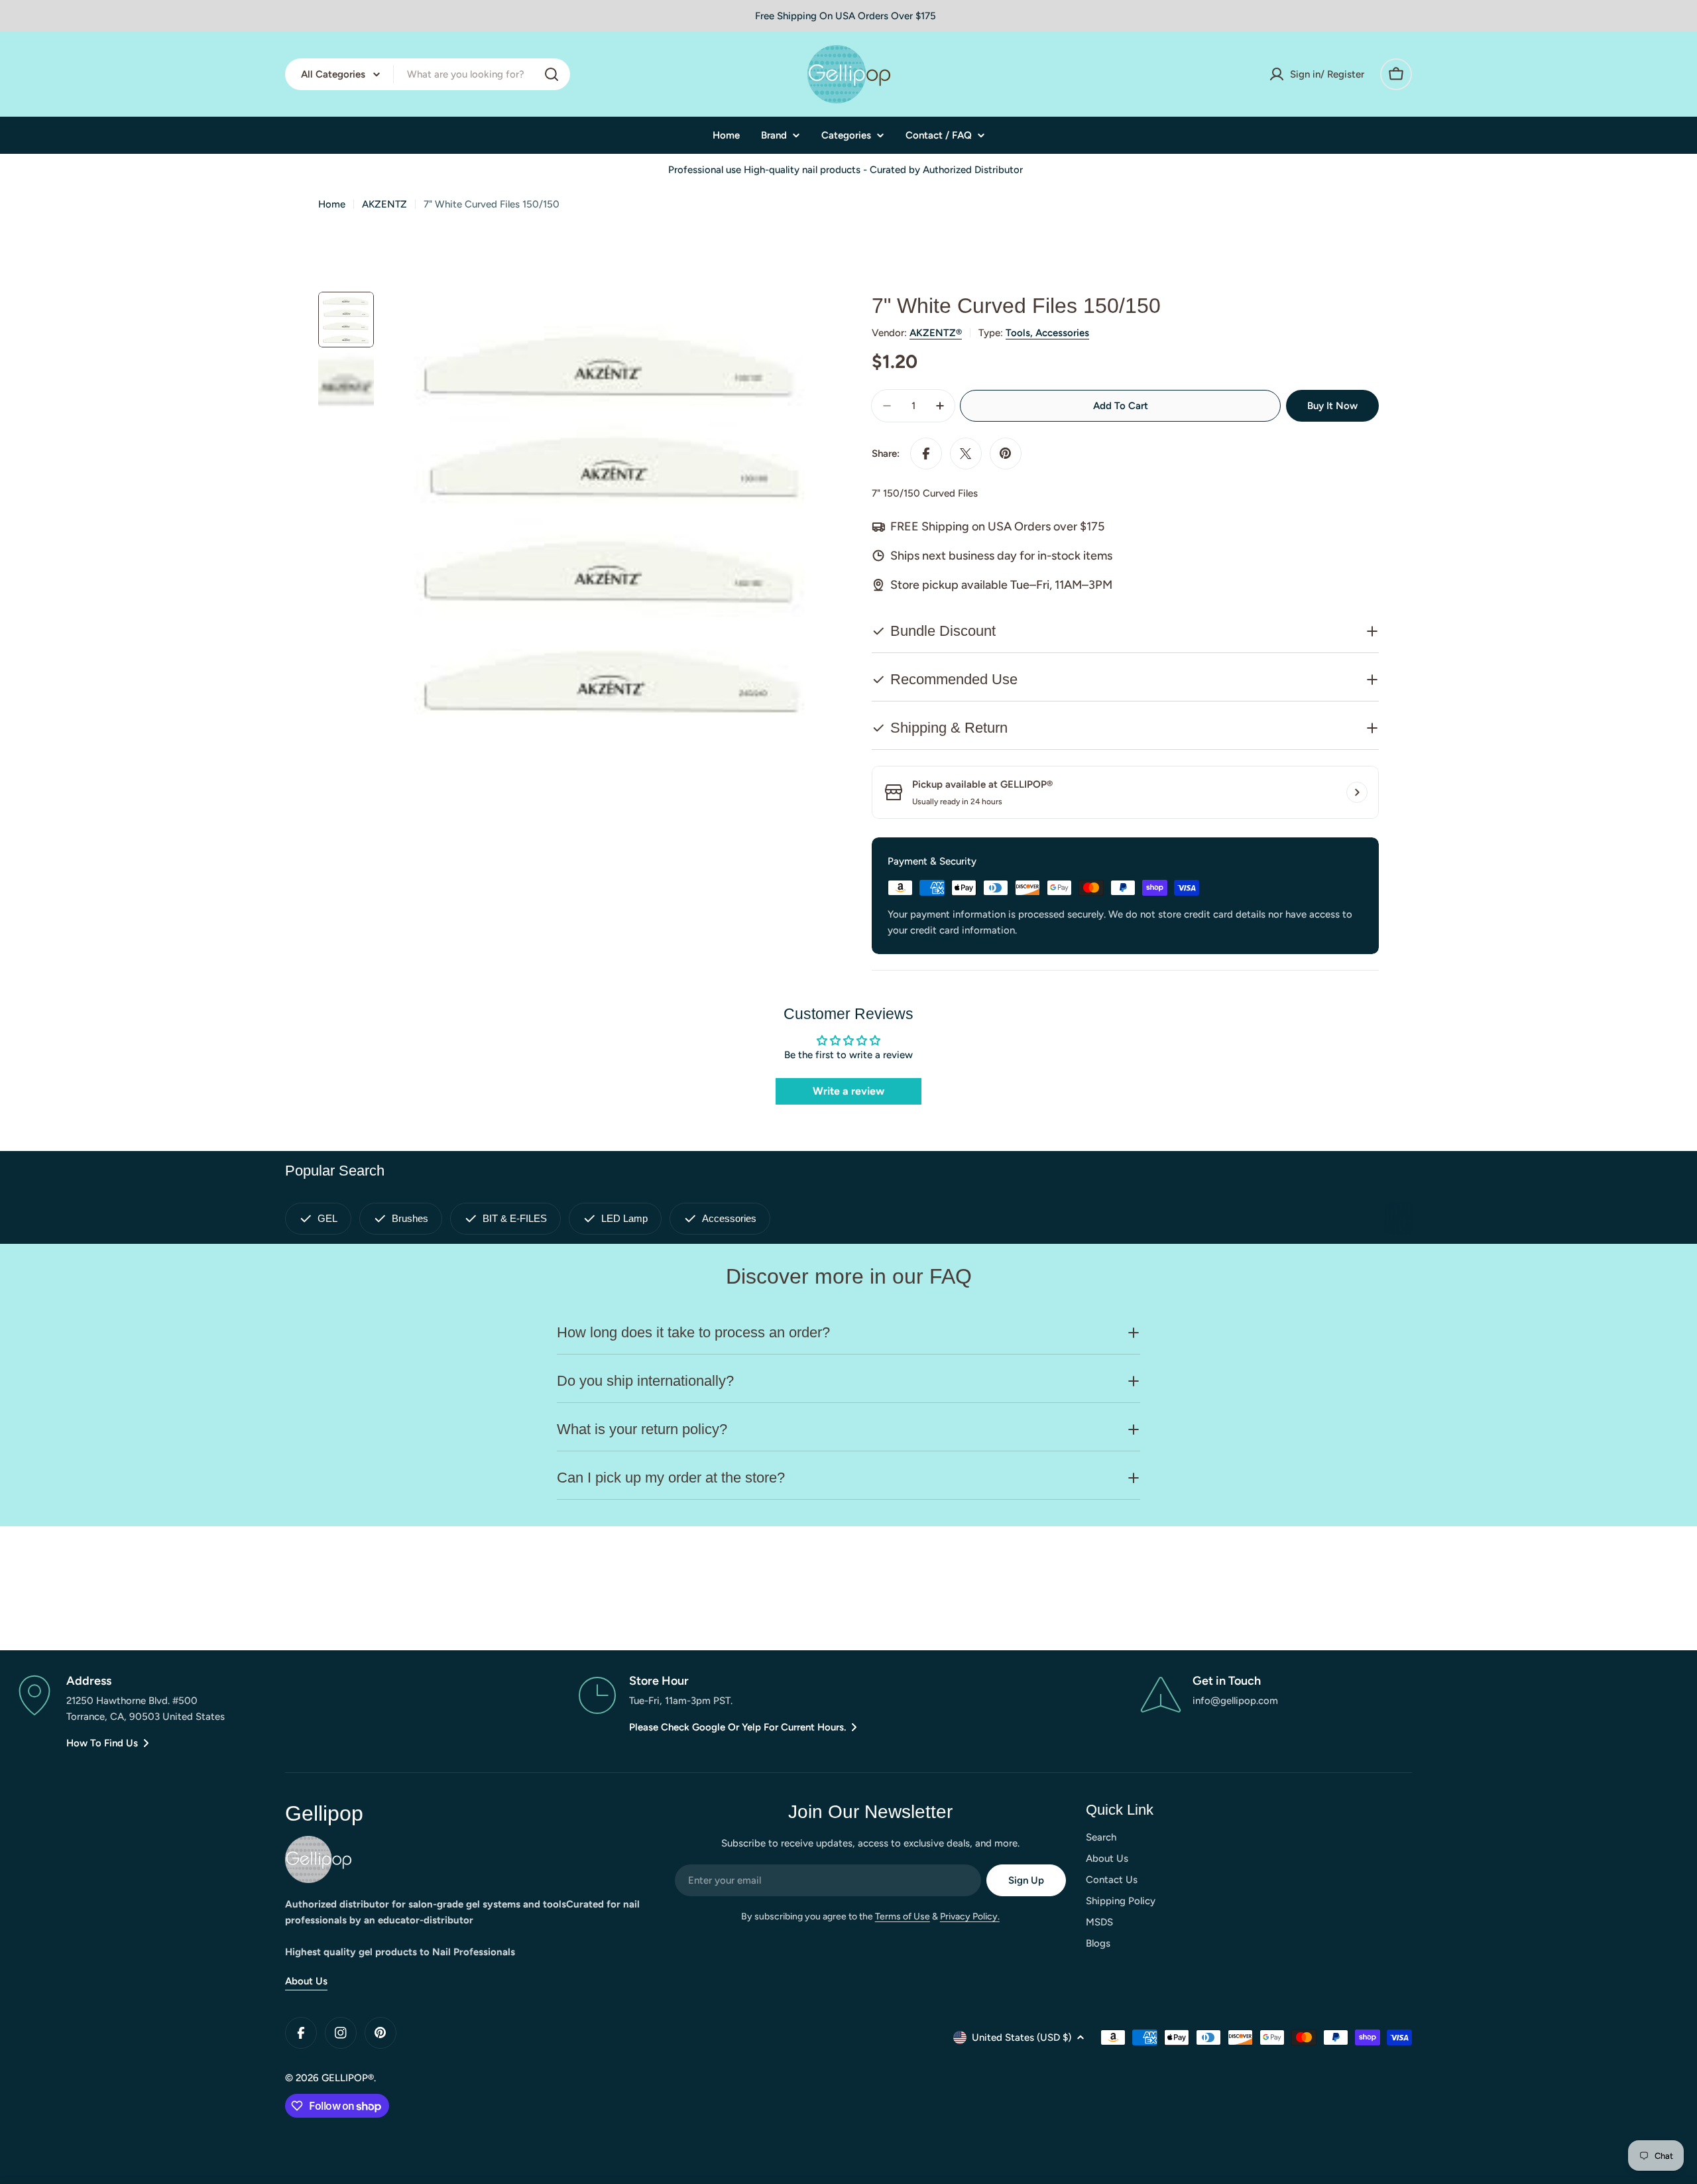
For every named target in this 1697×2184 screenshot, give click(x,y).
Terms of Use (903, 1916)
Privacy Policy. (970, 1916)
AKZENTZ (384, 204)
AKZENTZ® (936, 333)
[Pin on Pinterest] (1006, 454)
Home (332, 204)
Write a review (848, 1091)
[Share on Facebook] (926, 454)
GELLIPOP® (348, 2078)
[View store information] (1357, 792)
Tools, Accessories (1047, 333)
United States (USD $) (1022, 2037)
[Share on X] (966, 454)
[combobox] (428, 74)
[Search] (552, 74)
